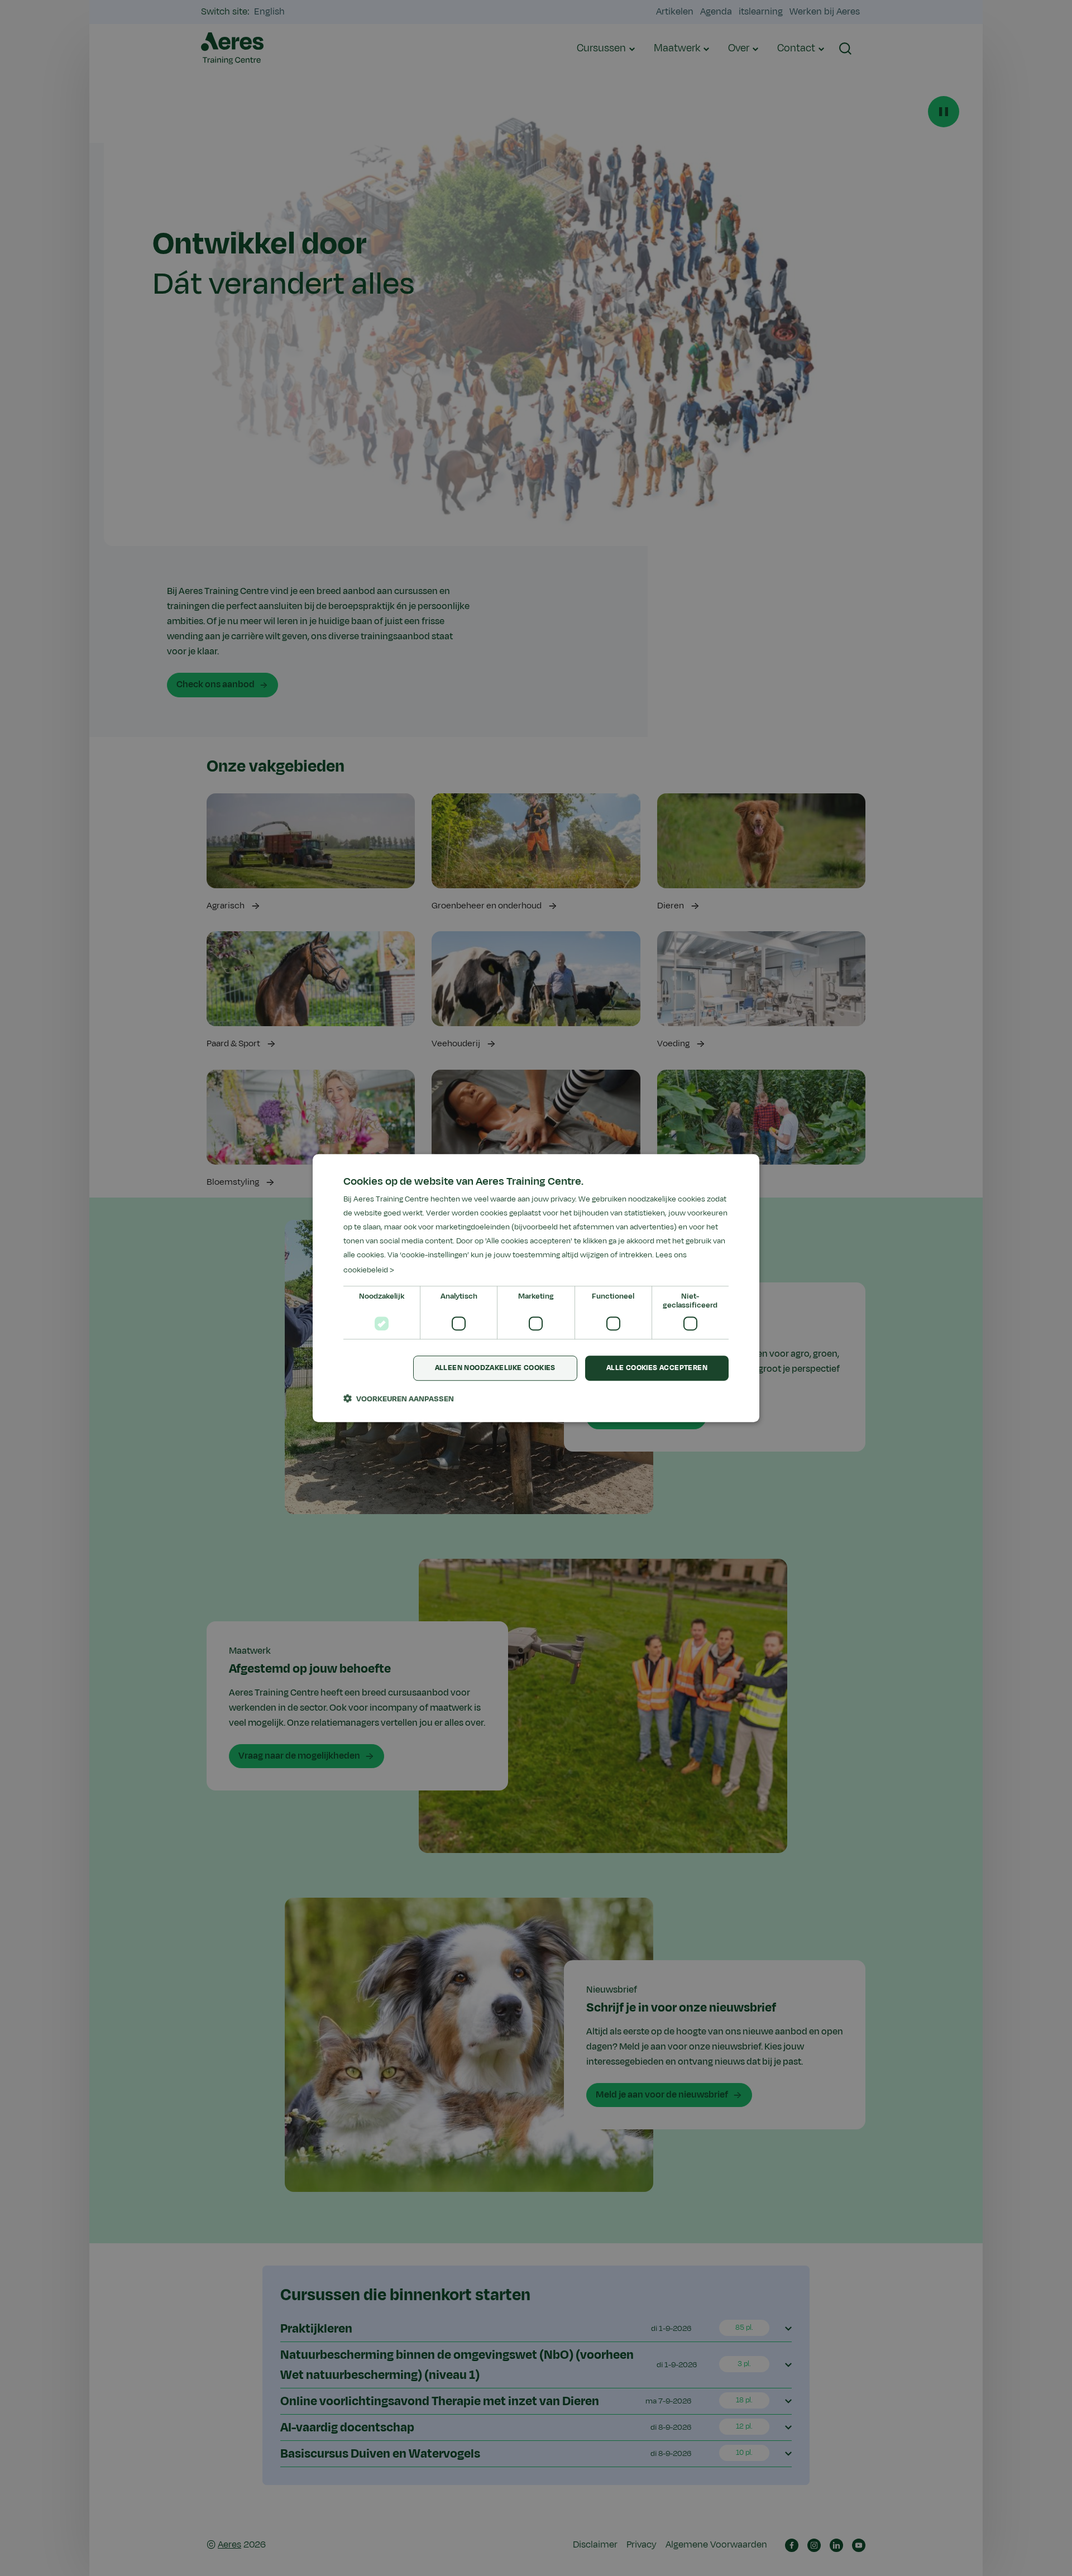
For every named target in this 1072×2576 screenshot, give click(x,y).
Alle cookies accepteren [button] (657, 1368)
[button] (399, 1399)
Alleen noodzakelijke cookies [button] (495, 1368)
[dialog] (536, 1288)
